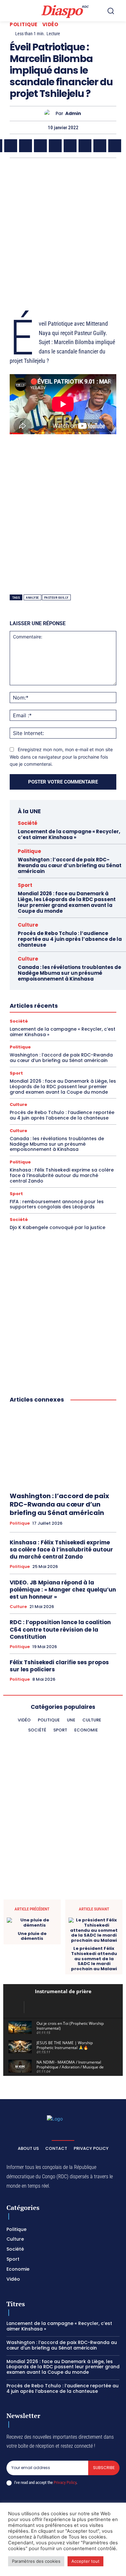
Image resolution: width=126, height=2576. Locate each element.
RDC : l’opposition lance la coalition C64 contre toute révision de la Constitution (60, 1629)
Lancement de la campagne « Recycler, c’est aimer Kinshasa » (69, 834)
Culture (28, 925)
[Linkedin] (70, 146)
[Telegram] (85, 146)
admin (73, 114)
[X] (11, 146)
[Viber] (40, 146)
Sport (25, 885)
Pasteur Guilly (56, 598)
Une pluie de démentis (32, 1936)
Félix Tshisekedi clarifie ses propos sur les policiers (59, 1666)
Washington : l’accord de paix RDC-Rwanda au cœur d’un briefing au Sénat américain (70, 865)
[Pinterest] (55, 146)
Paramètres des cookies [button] (36, 2561)
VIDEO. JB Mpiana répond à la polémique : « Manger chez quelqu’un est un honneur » (63, 1590)
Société (28, 823)
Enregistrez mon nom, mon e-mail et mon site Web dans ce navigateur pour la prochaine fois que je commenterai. (61, 757)
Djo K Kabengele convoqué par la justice (58, 1227)
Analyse (32, 598)
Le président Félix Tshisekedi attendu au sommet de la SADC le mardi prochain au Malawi (94, 1959)
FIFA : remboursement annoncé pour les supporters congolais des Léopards (57, 1204)
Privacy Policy (65, 2482)
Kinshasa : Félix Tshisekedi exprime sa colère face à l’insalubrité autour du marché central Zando (62, 1175)
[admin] (50, 114)
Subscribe (104, 2468)
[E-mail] (100, 146)
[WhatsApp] (26, 146)
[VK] (115, 146)
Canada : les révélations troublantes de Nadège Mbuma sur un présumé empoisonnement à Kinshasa (69, 973)
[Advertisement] (63, 231)
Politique (24, 24)
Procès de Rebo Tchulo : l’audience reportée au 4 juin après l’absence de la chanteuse (70, 939)
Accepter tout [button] (85, 2561)
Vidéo (50, 24)
